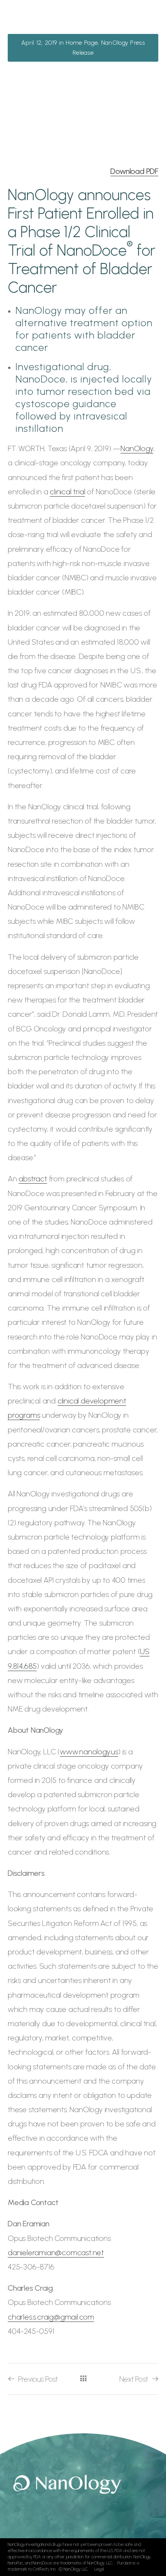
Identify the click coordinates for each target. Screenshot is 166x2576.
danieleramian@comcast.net (56, 2253)
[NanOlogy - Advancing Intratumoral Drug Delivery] (44, 23)
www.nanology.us (89, 1752)
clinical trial (67, 492)
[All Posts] (83, 2378)
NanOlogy (137, 448)
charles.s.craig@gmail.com (51, 2317)
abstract (33, 1179)
